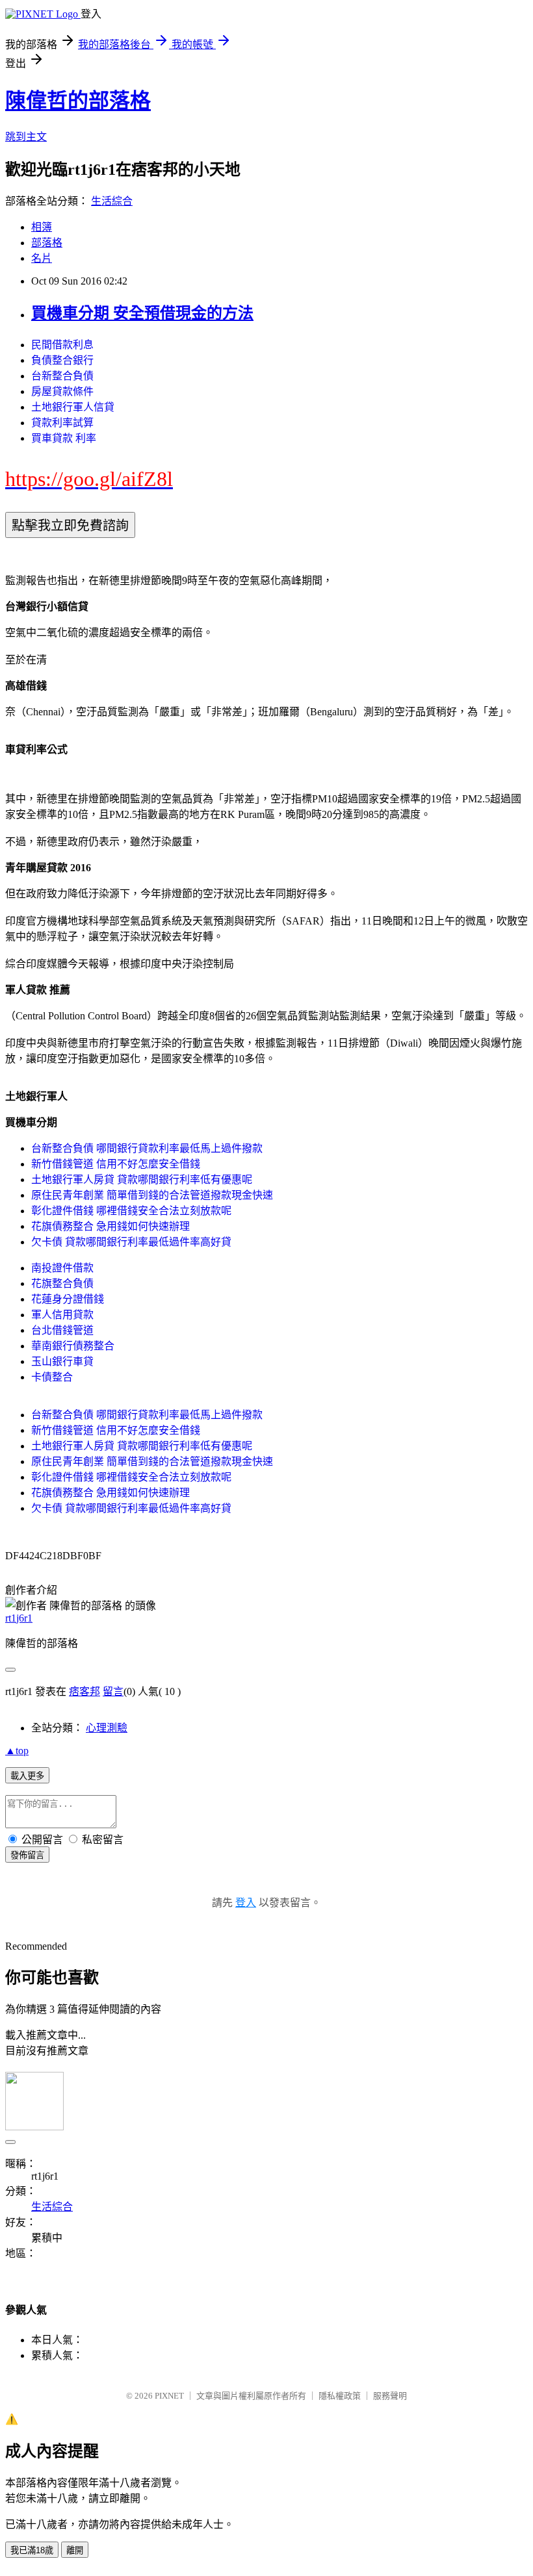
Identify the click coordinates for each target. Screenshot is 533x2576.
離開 (75, 2550)
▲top (17, 1751)
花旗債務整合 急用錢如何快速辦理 (110, 1226)
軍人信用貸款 (62, 1315)
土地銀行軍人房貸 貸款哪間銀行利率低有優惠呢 (142, 1180)
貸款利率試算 (62, 423)
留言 (113, 1691)
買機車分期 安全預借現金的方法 (142, 313)
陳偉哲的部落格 (78, 101)
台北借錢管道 (62, 1330)
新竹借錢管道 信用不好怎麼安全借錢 (116, 1164)
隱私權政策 (340, 2396)
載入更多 (27, 1776)
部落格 (47, 243)
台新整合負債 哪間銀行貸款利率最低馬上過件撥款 (147, 1148)
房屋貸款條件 (62, 391)
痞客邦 (84, 1691)
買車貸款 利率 (64, 438)
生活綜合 (112, 201)
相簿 (42, 227)
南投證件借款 (62, 1268)
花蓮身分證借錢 (68, 1299)
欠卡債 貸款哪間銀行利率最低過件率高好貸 (131, 1242)
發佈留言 (27, 1855)
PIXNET (169, 2396)
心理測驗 (107, 1728)
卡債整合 (52, 1377)
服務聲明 (390, 2396)
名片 (42, 258)
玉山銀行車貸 (62, 1361)
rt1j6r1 (19, 1618)
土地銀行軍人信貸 (73, 407)
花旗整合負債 (62, 1283)
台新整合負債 (62, 376)
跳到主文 (26, 137)
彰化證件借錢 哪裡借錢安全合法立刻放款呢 (131, 1211)
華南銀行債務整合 (73, 1346)
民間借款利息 (62, 345)
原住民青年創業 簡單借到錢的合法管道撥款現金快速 (152, 1195)
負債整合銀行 (62, 360)
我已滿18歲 (32, 2550)
